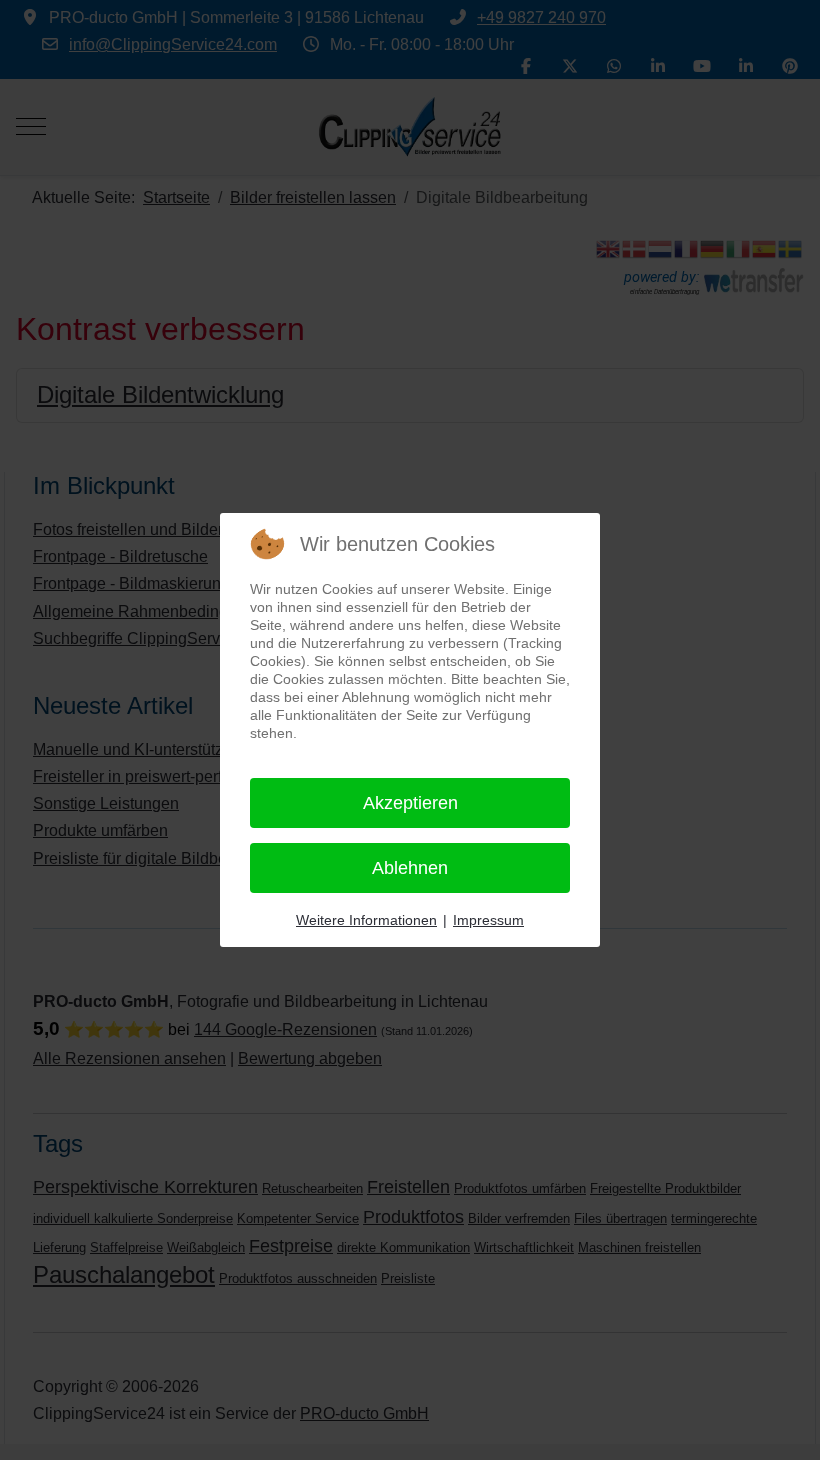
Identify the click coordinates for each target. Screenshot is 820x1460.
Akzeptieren (410, 803)
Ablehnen (410, 868)
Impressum (488, 920)
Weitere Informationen (366, 920)
